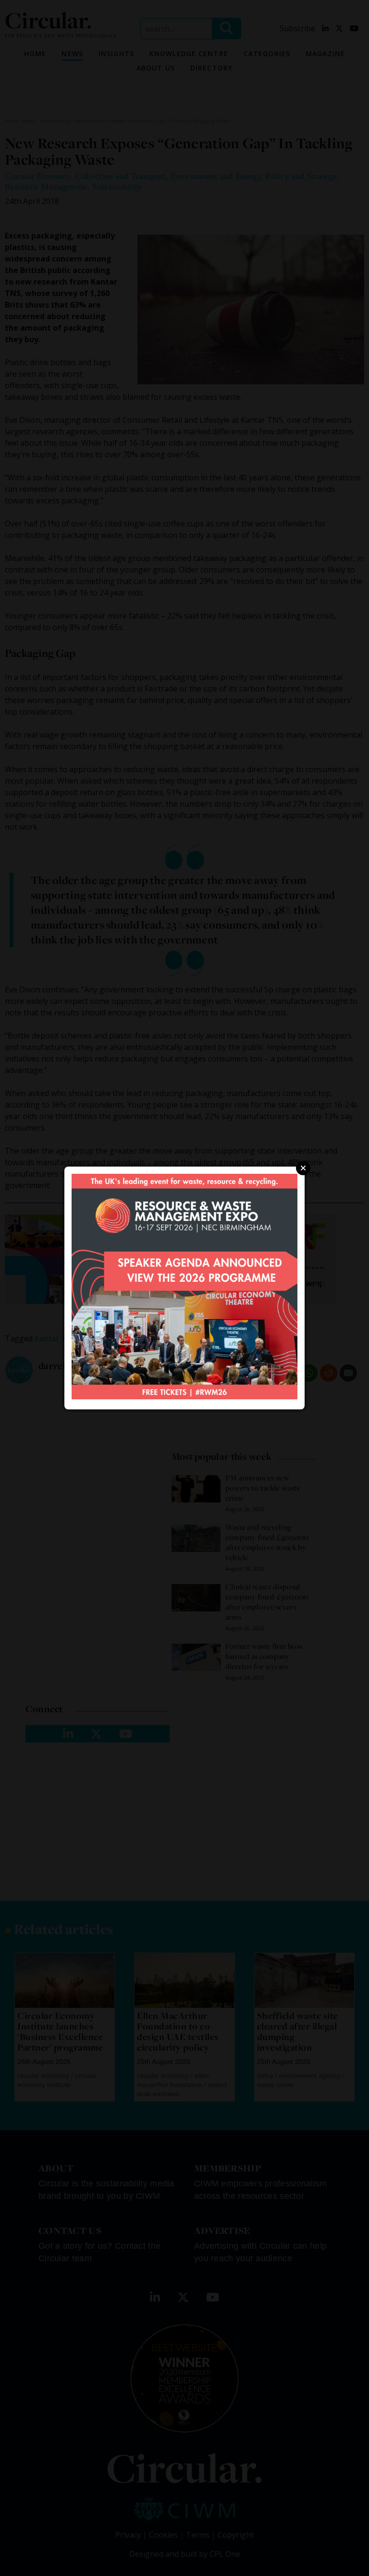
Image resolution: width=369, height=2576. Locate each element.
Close (303, 1168)
